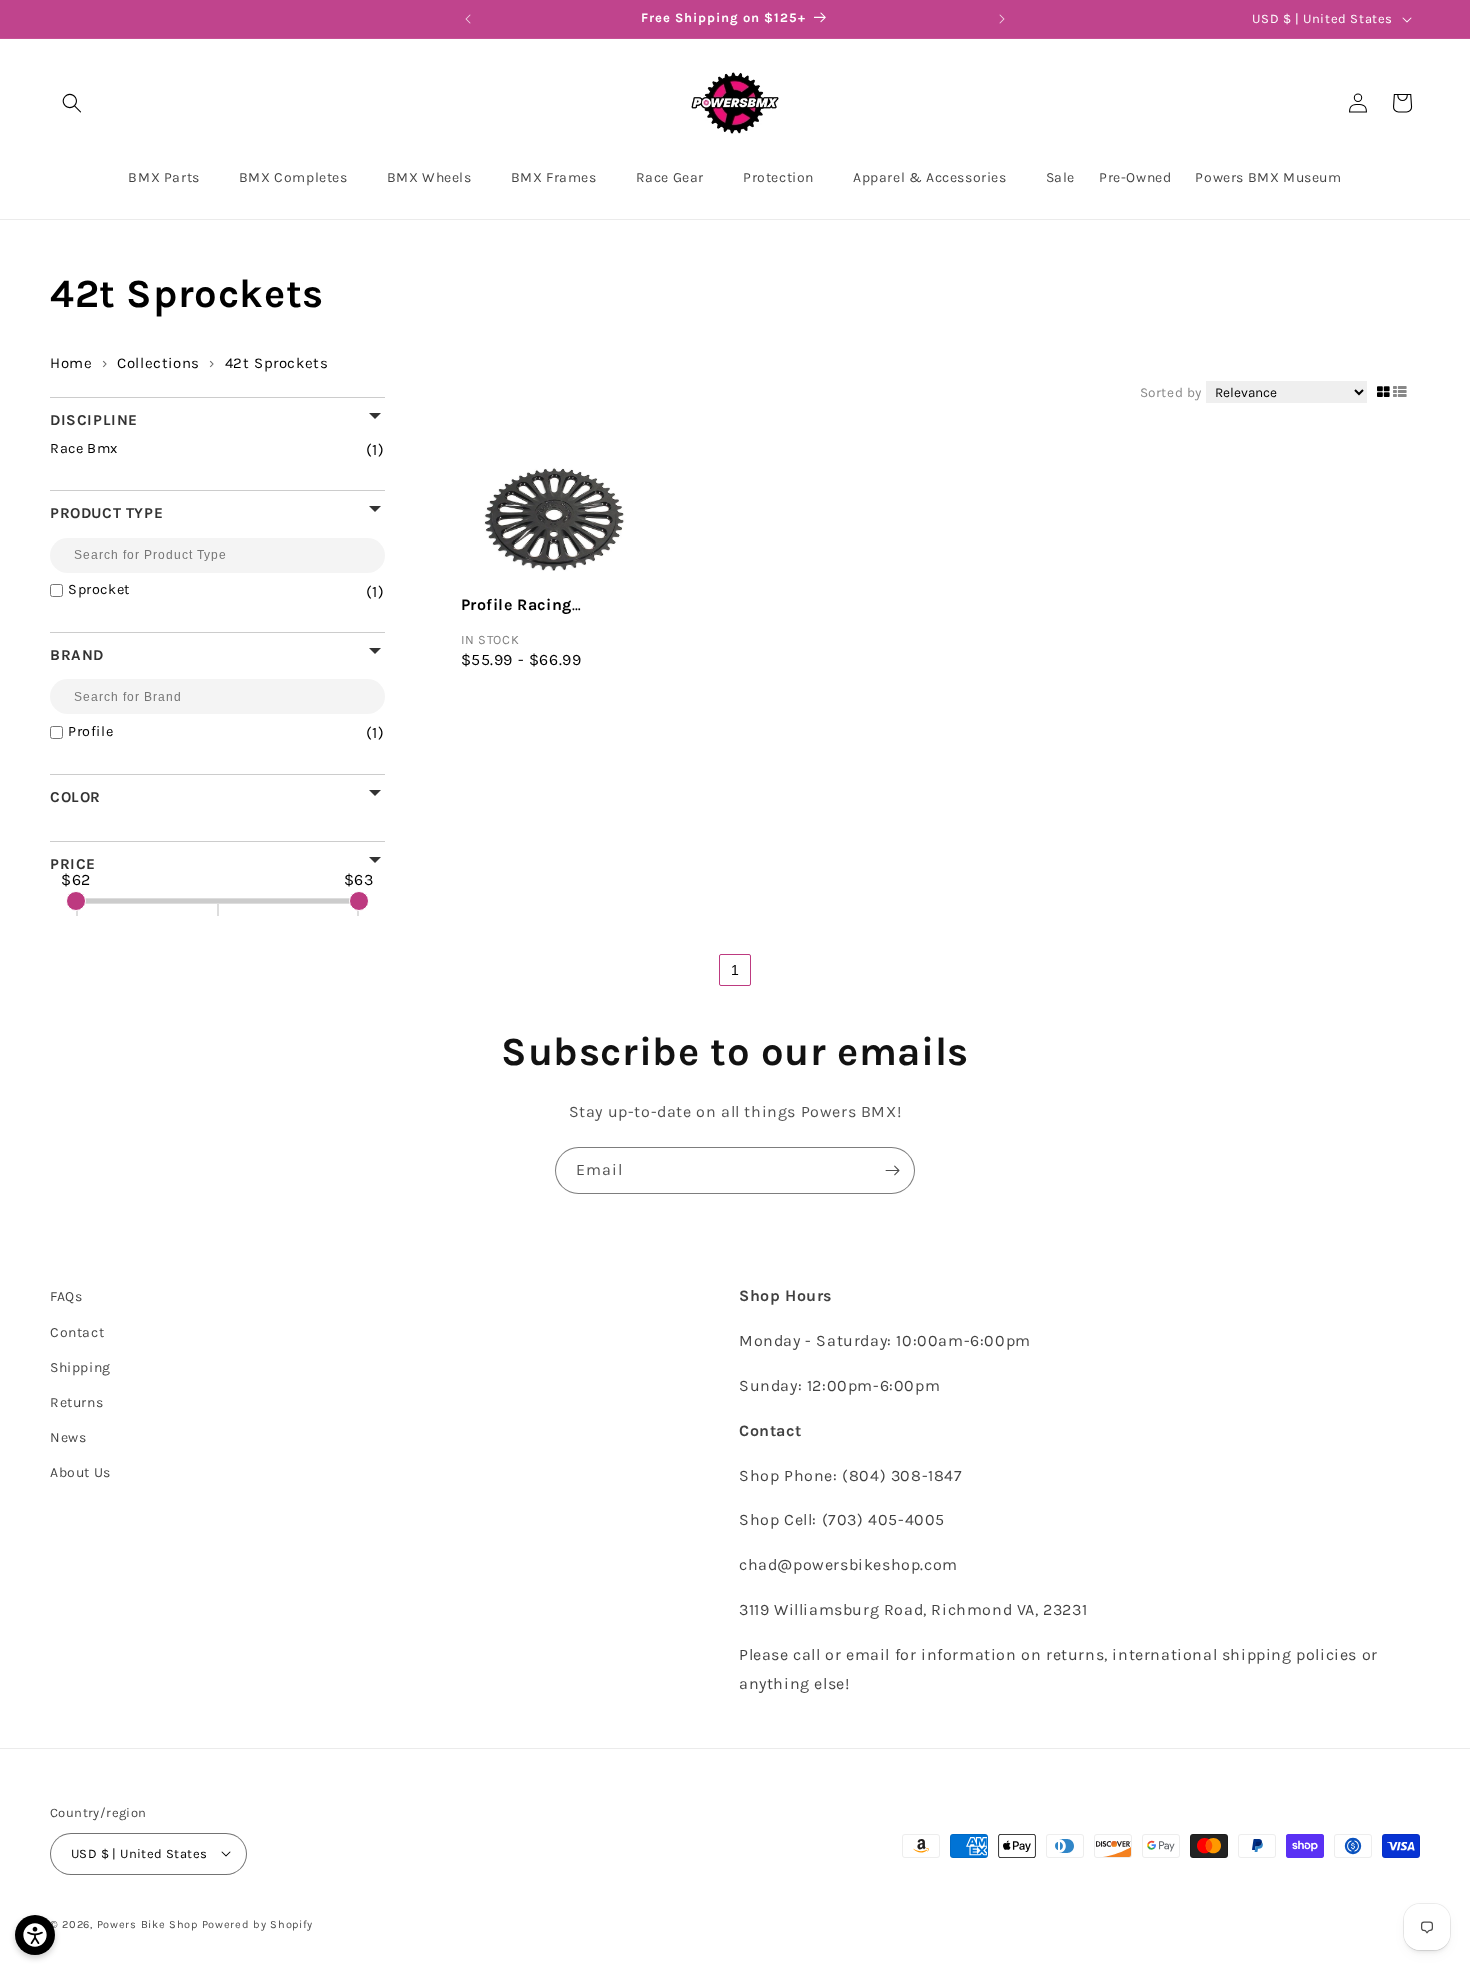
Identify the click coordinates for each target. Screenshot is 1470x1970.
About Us (80, 1472)
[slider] (76, 901)
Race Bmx (192, 449)
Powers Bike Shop (147, 1923)
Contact (77, 1331)
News (68, 1437)
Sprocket (201, 590)
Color (75, 796)
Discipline (94, 419)
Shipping (80, 1366)
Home (71, 363)
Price (73, 863)
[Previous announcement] (468, 19)
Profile (201, 732)
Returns (76, 1401)
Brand (77, 654)
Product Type (106, 512)
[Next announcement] (1002, 19)
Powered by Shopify (258, 1923)
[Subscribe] (892, 1170)
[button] (72, 103)
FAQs (66, 1296)
